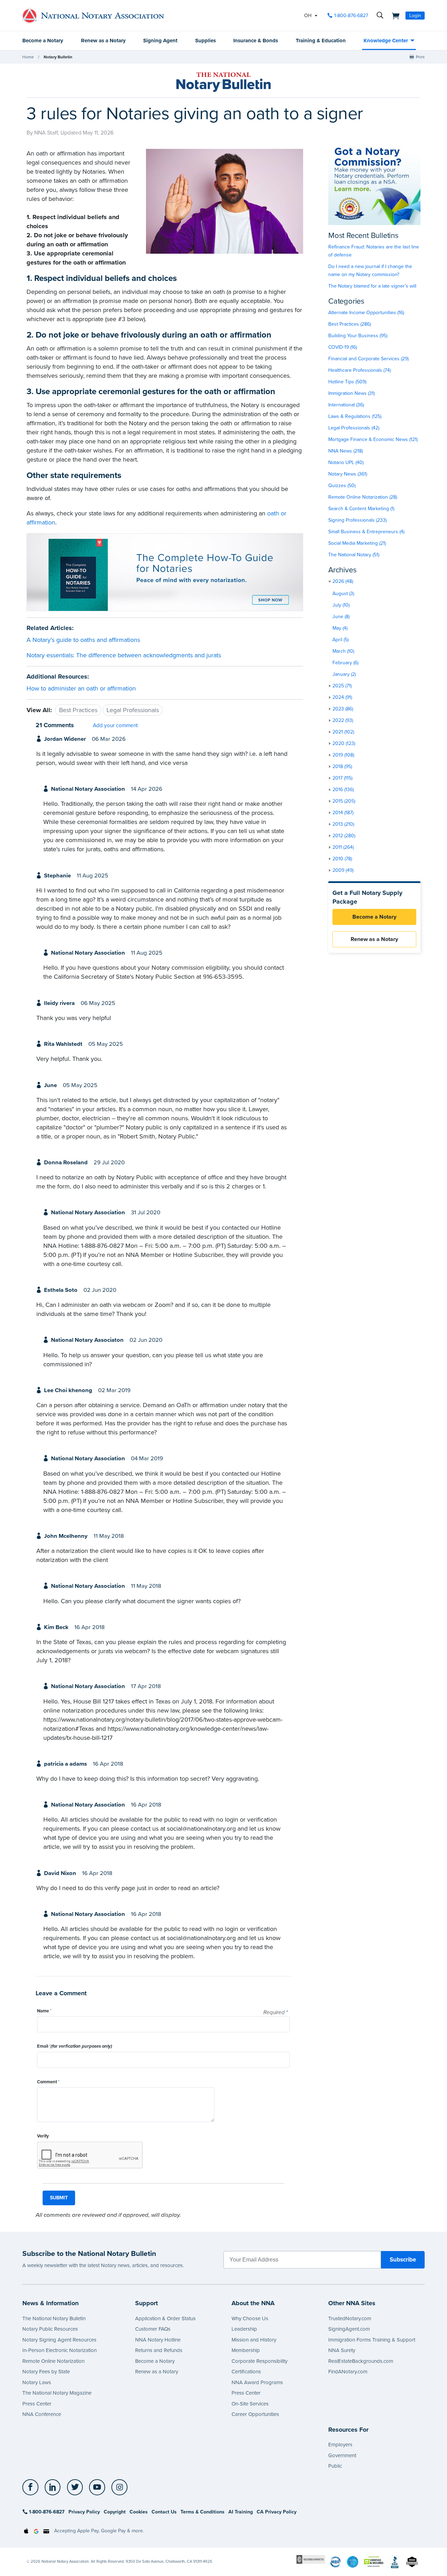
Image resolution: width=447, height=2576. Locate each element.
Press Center (37, 2404)
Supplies (206, 41)
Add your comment (115, 725)
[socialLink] (32, 2487)
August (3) (343, 594)
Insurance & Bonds (256, 41)
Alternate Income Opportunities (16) (366, 313)
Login (415, 16)
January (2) (344, 674)
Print (420, 57)
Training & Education (321, 41)
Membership (246, 2350)
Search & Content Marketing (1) (361, 509)
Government (342, 2455)
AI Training (241, 2512)
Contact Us (164, 2512)
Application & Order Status (165, 2318)
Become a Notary (43, 41)
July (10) (341, 605)
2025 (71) (342, 686)
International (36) (346, 405)
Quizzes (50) (342, 486)
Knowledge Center (386, 41)
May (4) (340, 628)
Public (335, 2466)
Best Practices (78, 710)
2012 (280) (344, 836)
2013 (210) (343, 824)
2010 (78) (342, 859)
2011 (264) (343, 847)
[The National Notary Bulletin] (223, 82)
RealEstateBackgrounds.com (361, 2361)
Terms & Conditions (203, 2512)
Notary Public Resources (50, 2329)
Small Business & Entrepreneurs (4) (366, 532)
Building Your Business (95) (358, 336)
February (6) (345, 663)
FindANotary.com (348, 2372)
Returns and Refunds (159, 2350)
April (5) (340, 640)
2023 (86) (343, 709)
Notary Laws (37, 2382)
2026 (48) (343, 581)
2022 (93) (343, 720)
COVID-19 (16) (343, 347)
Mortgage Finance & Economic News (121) (373, 439)
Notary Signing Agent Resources (59, 2340)
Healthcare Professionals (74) (360, 370)
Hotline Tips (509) (347, 382)
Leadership (244, 2329)
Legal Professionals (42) (354, 428)
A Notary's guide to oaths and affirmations (83, 640)
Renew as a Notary (103, 41)
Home (28, 57)
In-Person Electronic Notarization (60, 2350)
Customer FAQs (153, 2329)
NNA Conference (42, 2414)
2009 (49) (343, 870)
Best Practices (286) (350, 324)
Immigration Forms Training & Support (372, 2340)
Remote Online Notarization (53, 2361)
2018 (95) (342, 766)
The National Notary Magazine (57, 2393)
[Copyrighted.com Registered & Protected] (311, 2559)
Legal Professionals (133, 710)
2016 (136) (343, 790)
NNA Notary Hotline (158, 2340)
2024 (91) (342, 697)
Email (75, 2046)
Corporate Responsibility (259, 2361)
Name (44, 2011)
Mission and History (254, 2340)
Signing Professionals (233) (357, 520)
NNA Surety (342, 2350)
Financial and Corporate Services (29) (368, 359)
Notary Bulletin (58, 57)
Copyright (115, 2512)
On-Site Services (250, 2404)
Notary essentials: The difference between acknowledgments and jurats (124, 655)
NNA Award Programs (257, 2382)
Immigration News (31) (351, 393)
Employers (340, 2445)
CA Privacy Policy (277, 2512)
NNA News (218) (346, 451)
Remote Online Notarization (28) (363, 497)
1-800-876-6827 (351, 16)
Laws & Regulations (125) (355, 416)
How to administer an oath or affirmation (81, 688)
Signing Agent (160, 41)
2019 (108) (343, 755)
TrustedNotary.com (350, 2318)
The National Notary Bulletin (54, 2318)
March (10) (343, 651)
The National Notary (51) (354, 555)
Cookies (139, 2512)
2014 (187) (343, 813)
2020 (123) (344, 743)
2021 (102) (343, 732)
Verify (43, 2136)
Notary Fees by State (46, 2372)
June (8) (341, 617)
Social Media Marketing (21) (357, 543)
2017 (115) (342, 778)
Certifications (246, 2372)
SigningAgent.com (349, 2329)
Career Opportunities (255, 2414)
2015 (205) (344, 801)
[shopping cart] (394, 15)
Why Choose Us (250, 2318)
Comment (48, 2082)
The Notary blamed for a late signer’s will (372, 286)
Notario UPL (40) (346, 462)
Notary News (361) (348, 474)
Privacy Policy (84, 2512)
